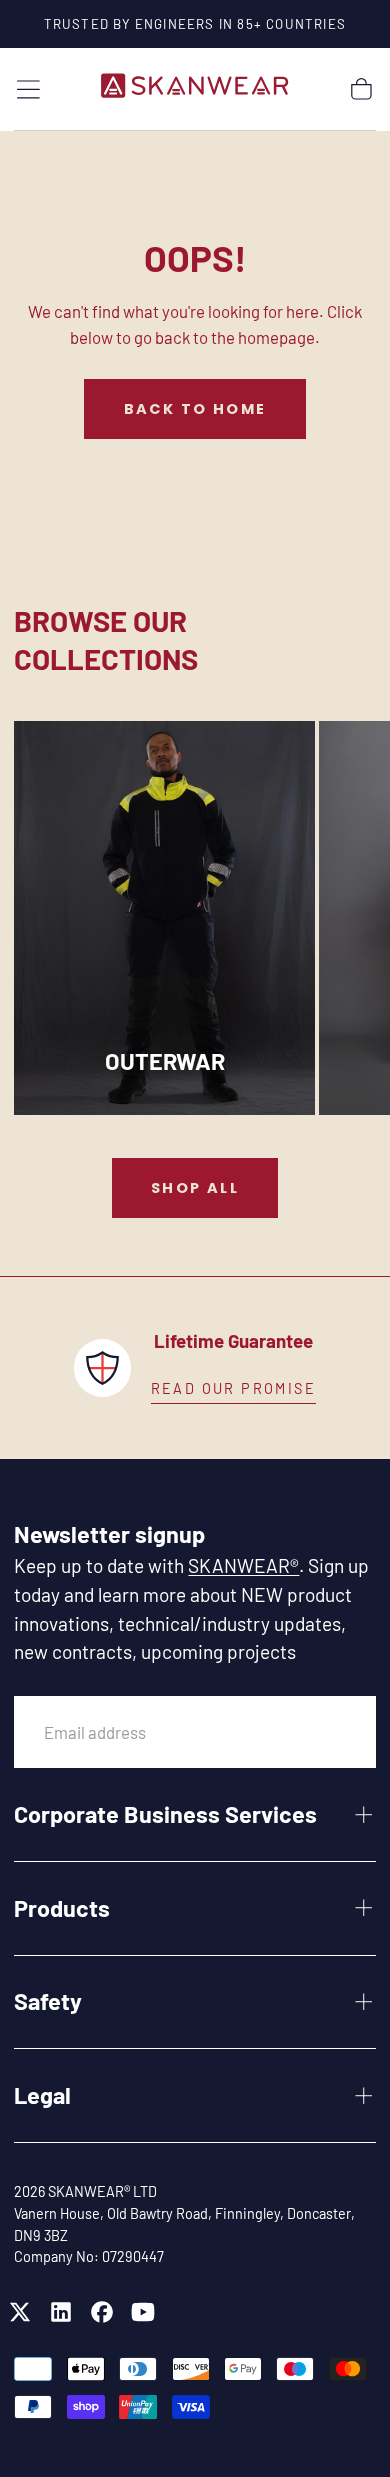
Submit (314, 1731)
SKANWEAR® (243, 1565)
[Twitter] (20, 2312)
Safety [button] (48, 2001)
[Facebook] (102, 2312)
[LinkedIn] (61, 2312)
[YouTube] (143, 2312)
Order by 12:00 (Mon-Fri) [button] (234, 1388)
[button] (28, 89)
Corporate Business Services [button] (165, 1814)
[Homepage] (195, 89)
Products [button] (62, 1908)
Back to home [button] (195, 409)
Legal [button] (42, 2095)
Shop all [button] (195, 1188)
